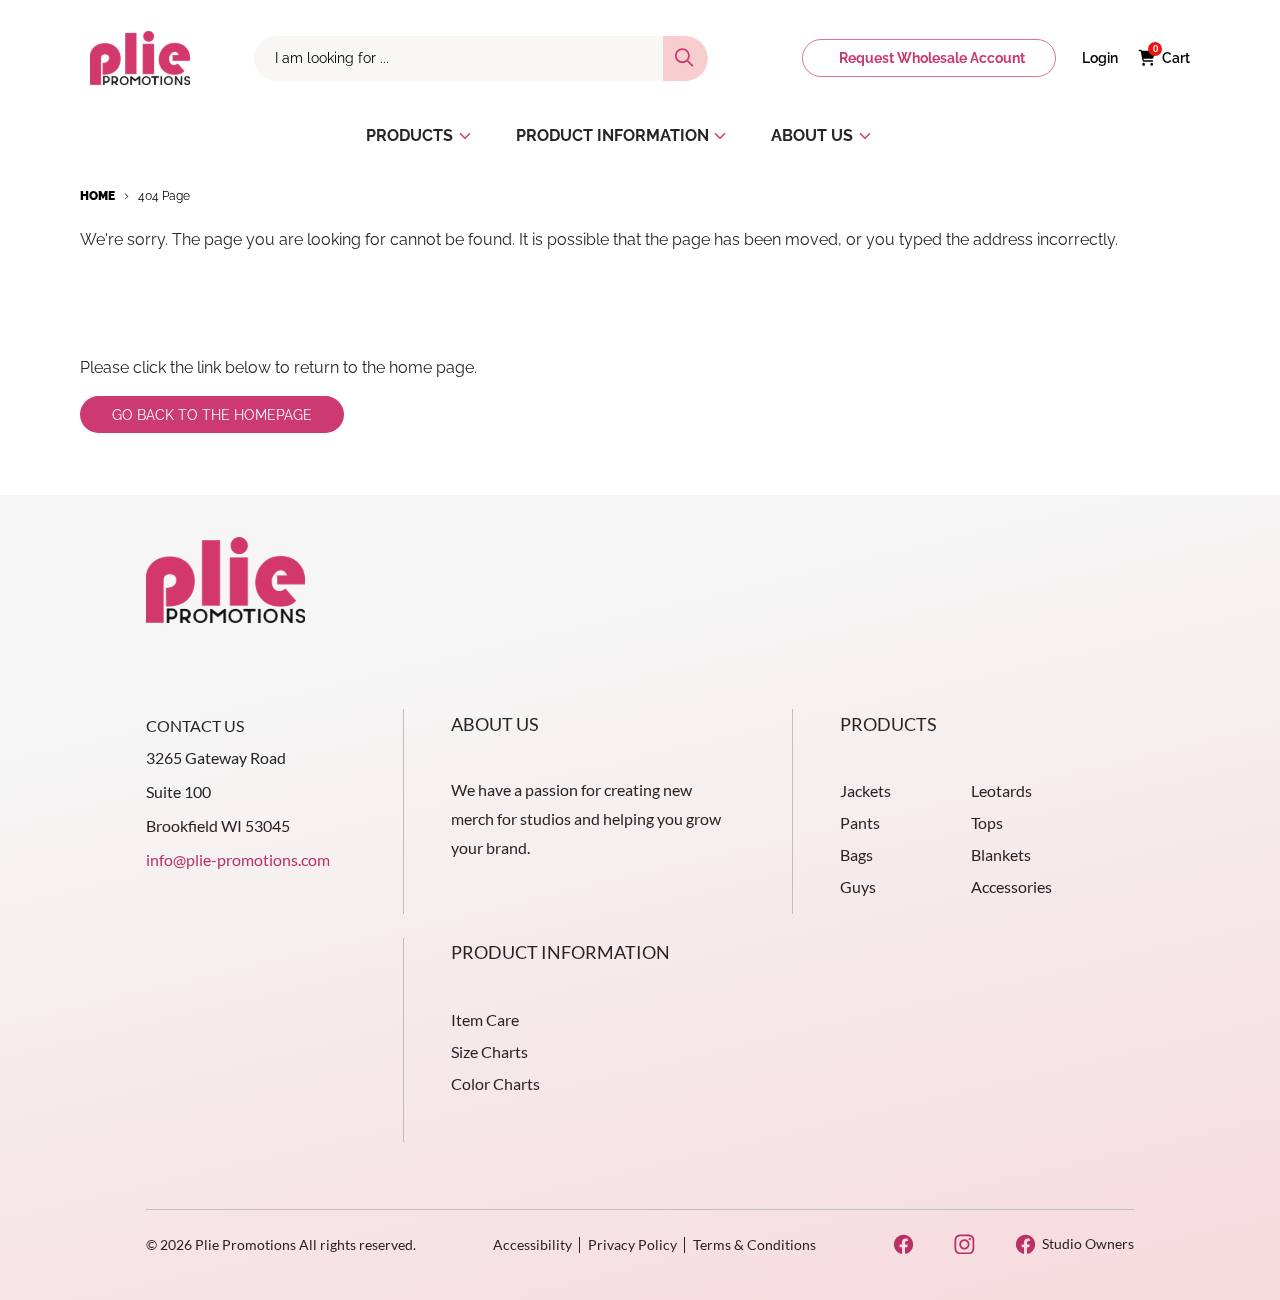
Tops (987, 822)
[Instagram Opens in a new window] (964, 1244)
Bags (856, 854)
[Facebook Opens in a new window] (903, 1244)
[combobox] (458, 58)
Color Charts (495, 1083)
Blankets (1001, 854)
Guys (858, 886)
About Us (495, 724)
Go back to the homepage (212, 415)
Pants (860, 822)
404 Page (164, 196)
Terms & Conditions (754, 1244)
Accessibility (532, 1244)
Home (97, 196)
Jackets (865, 790)
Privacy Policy (632, 1244)
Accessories (1011, 886)
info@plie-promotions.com (238, 859)
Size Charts (489, 1051)
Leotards (1001, 790)
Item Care (485, 1019)
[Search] (685, 58)
